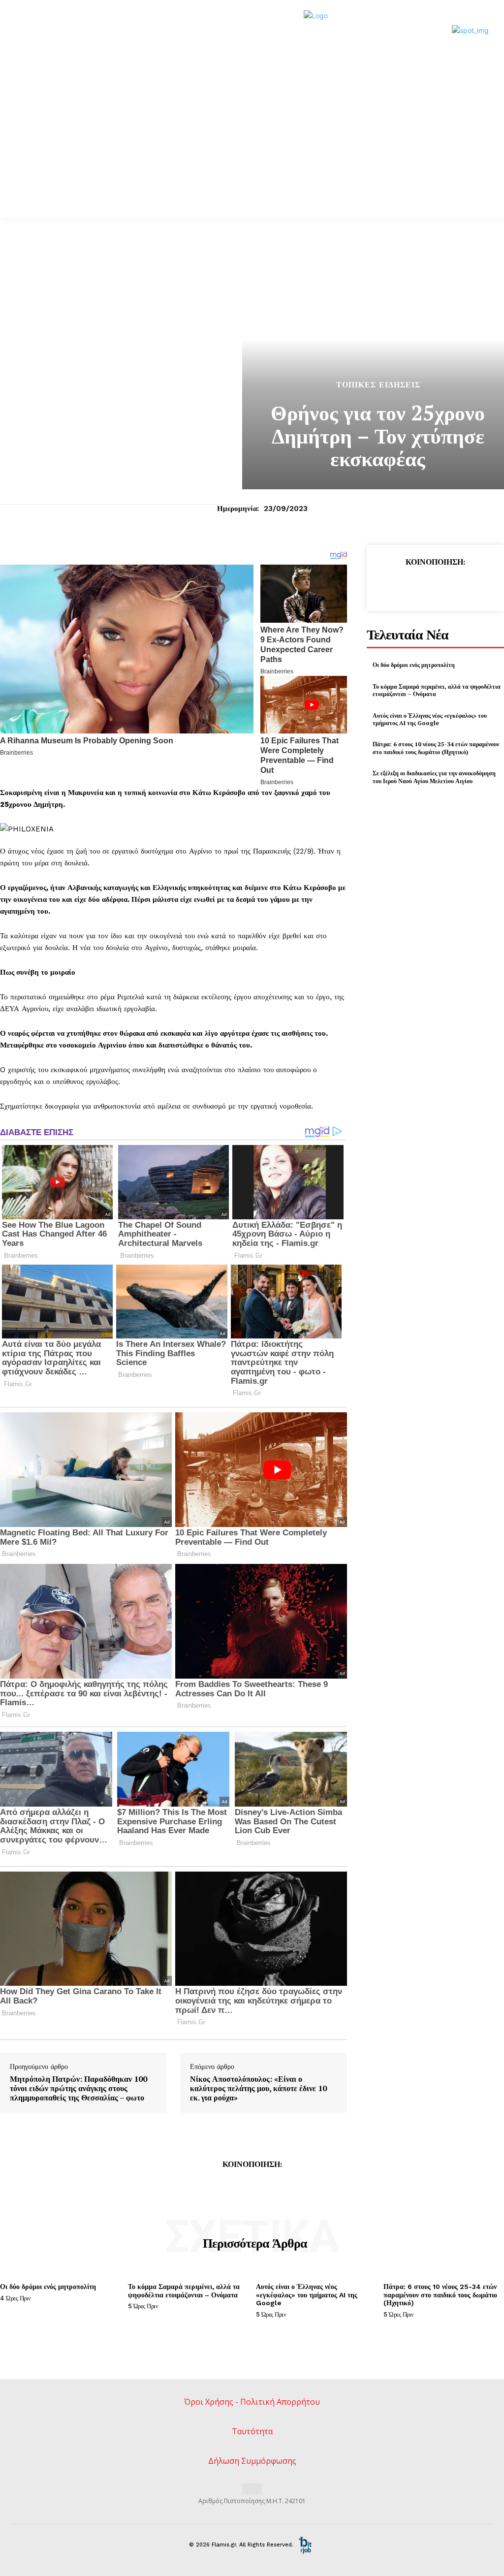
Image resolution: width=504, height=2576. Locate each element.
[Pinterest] (435, 585)
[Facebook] (389, 585)
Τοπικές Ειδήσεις (378, 385)
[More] (480, 585)
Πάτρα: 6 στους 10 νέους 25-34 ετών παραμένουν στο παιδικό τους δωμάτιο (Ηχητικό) (436, 748)
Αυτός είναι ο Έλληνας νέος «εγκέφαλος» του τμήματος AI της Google (430, 719)
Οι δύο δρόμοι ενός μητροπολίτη (414, 665)
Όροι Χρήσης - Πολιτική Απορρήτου (252, 2402)
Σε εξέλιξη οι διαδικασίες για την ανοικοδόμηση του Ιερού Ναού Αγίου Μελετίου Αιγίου (434, 777)
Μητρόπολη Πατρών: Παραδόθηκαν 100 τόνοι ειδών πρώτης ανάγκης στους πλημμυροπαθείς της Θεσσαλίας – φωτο (79, 2089)
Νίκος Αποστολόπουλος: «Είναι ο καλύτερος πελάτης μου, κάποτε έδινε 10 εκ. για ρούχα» (258, 2089)
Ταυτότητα (252, 2431)
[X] (412, 585)
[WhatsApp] (457, 585)
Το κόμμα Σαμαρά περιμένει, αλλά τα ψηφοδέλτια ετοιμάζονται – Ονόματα (184, 2291)
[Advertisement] (252, 124)
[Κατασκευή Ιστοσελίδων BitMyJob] (305, 2545)
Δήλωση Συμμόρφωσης (252, 2461)
